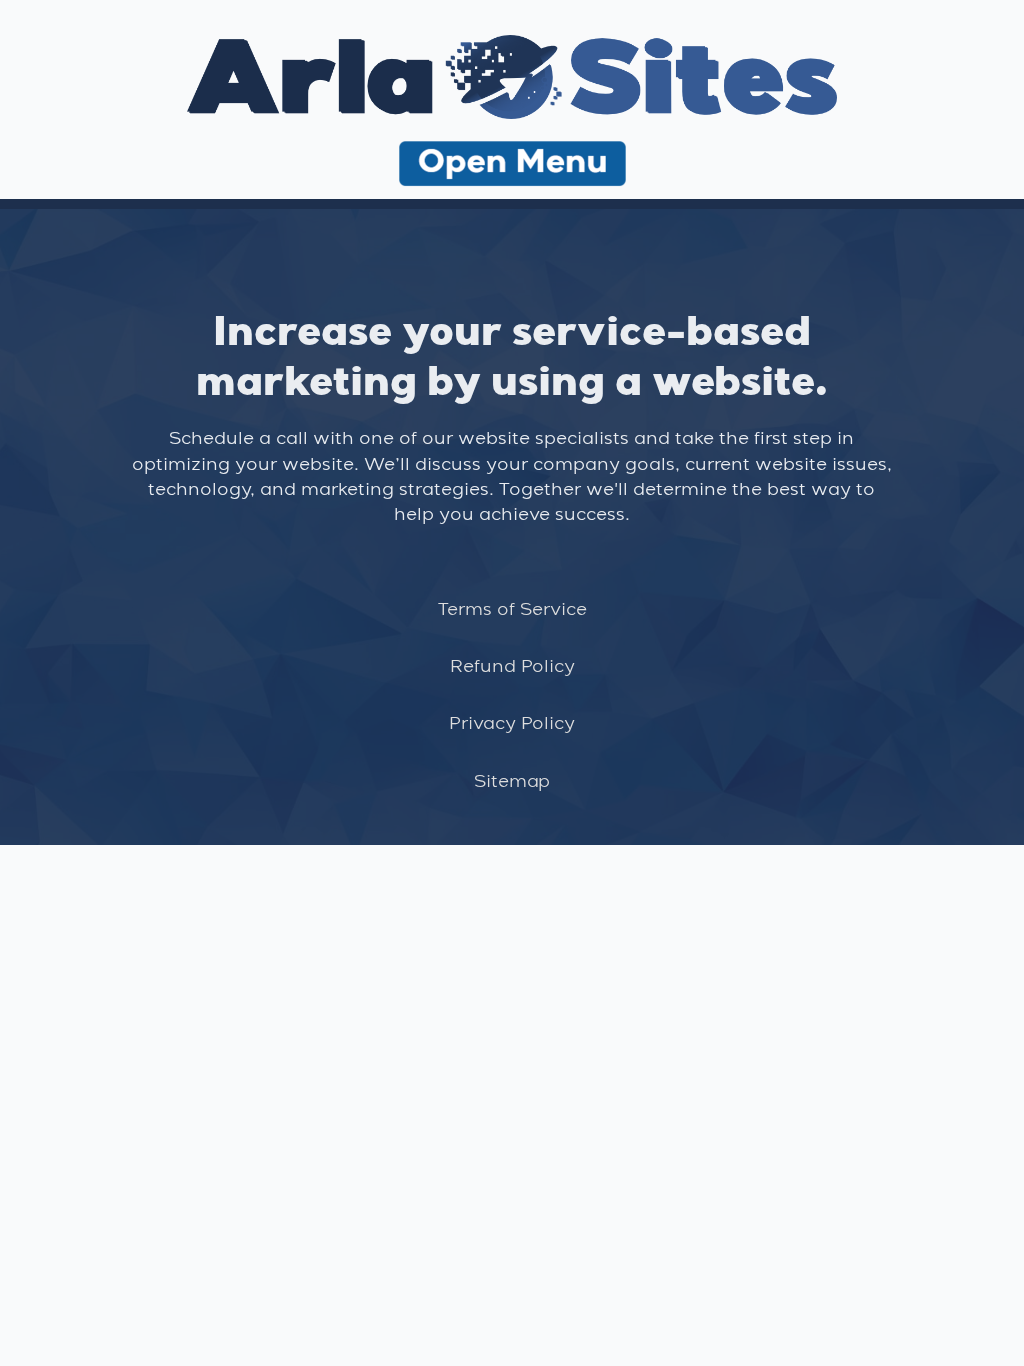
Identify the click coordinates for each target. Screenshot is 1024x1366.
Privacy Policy (512, 724)
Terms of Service (512, 610)
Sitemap (512, 782)
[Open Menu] (512, 166)
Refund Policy (512, 667)
